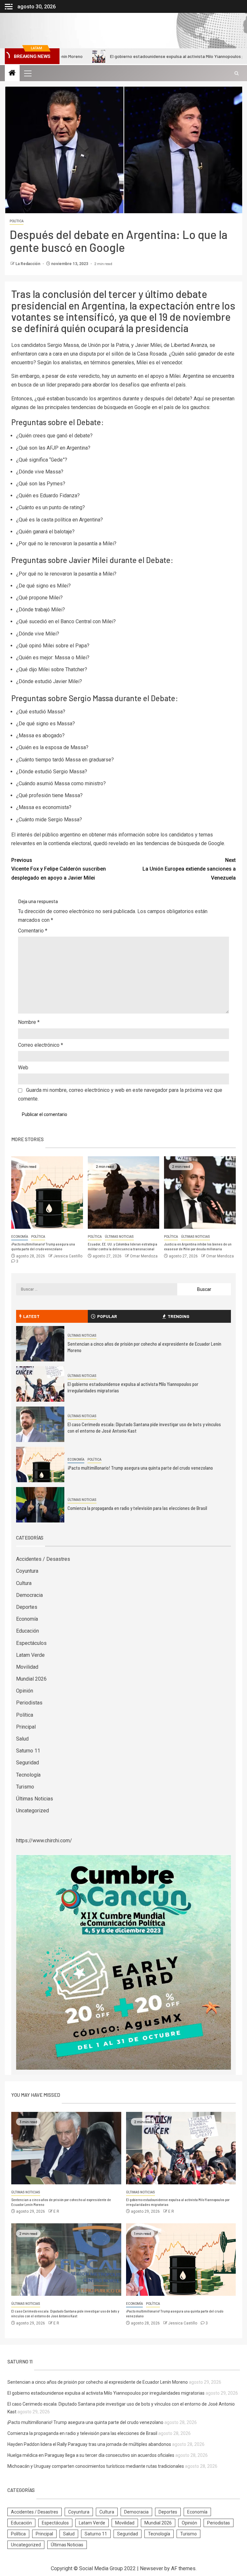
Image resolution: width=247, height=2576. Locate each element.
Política (17, 221)
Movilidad (27, 1667)
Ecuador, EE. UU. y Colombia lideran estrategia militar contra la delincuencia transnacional (123, 1246)
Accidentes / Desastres (43, 1559)
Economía (20, 1237)
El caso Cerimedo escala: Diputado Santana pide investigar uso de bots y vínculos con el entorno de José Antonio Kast (65, 2314)
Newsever (151, 2568)
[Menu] (27, 73)
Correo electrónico (41, 1045)
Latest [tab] (31, 1316)
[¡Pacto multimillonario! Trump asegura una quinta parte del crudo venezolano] (47, 1193)
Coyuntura (27, 1571)
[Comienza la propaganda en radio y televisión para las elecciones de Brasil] (40, 1505)
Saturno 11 (28, 1751)
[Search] (237, 73)
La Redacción (28, 264)
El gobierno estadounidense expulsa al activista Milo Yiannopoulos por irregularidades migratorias (144, 56)
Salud (22, 1739)
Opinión (25, 1691)
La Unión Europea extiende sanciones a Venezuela (189, 869)
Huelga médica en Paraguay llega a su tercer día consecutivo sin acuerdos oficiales (91, 2455)
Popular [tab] (107, 1316)
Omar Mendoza (144, 1256)
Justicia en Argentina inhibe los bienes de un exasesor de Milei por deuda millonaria (198, 1246)
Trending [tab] (178, 1316)
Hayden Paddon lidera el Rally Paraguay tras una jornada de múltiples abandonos (89, 2444)
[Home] (12, 73)
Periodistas (29, 1703)
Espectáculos (31, 1643)
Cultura (24, 1583)
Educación (27, 1631)
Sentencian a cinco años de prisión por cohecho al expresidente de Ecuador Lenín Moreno (98, 2382)
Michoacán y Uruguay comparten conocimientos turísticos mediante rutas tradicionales (96, 2466)
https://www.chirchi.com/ (44, 1841)
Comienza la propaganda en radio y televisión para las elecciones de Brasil (137, 1508)
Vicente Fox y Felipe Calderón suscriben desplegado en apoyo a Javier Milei (59, 869)
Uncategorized (32, 1811)
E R (56, 2211)
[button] (27, 73)
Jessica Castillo (68, 1256)
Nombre (29, 1022)
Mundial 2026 (31, 1679)
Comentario (33, 931)
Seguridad (27, 1763)
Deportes (27, 1607)
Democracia (29, 1595)
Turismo (25, 1787)
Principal (26, 1727)
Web (23, 1068)
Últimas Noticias (119, 1237)
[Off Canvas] (9, 7)
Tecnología (28, 1775)
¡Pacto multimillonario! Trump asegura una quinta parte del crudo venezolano (43, 1246)
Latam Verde (30, 1655)
